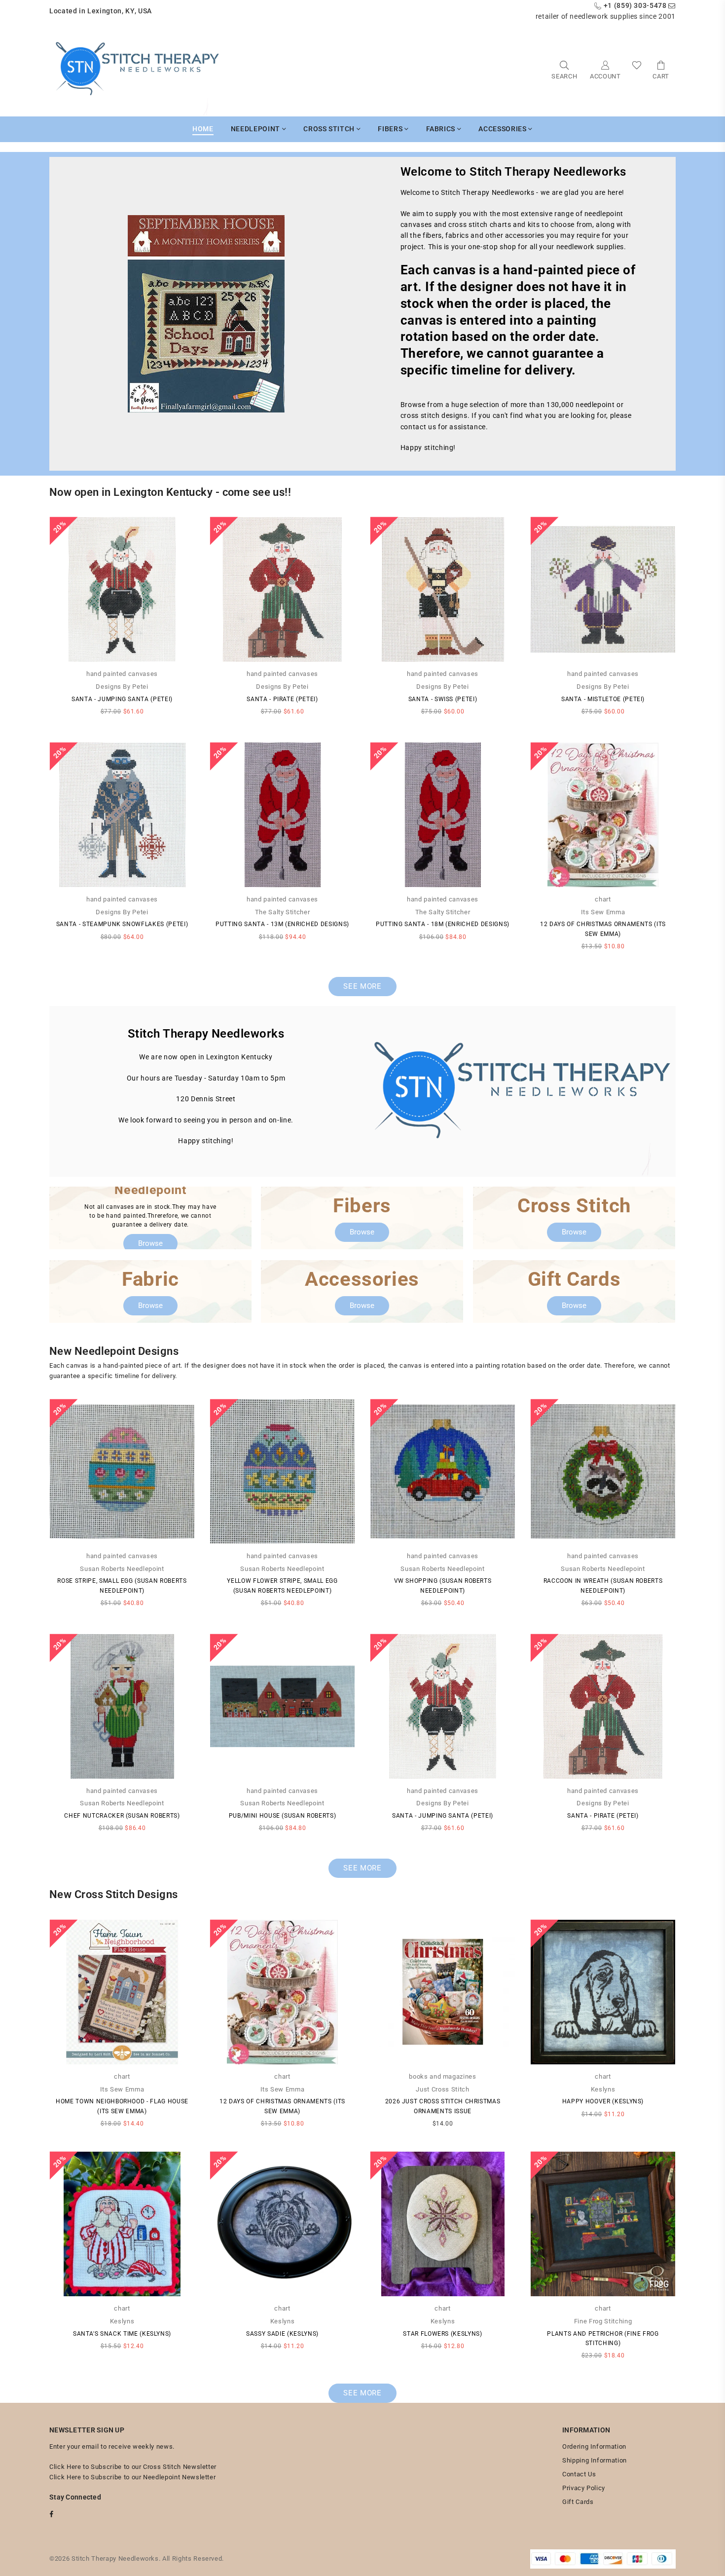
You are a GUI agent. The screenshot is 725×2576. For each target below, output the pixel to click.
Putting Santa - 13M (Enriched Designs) (282, 924)
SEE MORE (362, 986)
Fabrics (442, 129)
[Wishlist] (637, 69)
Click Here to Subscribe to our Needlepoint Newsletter (132, 2477)
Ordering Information (594, 2446)
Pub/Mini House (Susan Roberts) (283, 1816)
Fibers (391, 129)
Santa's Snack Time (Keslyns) (122, 2334)
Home (203, 129)
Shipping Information (595, 2460)
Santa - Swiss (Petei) (443, 699)
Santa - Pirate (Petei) (282, 699)
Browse (150, 1243)
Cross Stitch (330, 129)
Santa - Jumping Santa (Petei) (122, 699)
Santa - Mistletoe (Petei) (603, 699)
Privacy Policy (584, 2488)
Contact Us (579, 2474)
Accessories (503, 129)
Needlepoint (256, 129)
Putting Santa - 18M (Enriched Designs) (443, 924)
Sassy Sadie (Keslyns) (282, 2334)
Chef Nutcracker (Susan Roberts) (122, 1816)
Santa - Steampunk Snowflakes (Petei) (122, 924)
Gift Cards (578, 2502)
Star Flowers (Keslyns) (442, 2334)
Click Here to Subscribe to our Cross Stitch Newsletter (133, 2467)
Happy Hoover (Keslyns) (603, 2101)
